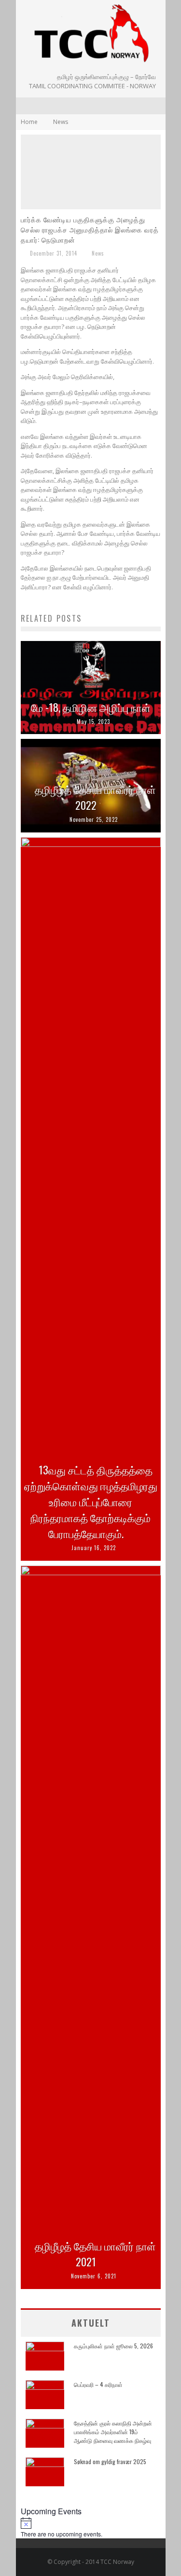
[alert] (91, 2528)
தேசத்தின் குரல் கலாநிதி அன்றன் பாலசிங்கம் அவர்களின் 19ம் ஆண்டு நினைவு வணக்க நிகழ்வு (113, 2432)
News (98, 253)
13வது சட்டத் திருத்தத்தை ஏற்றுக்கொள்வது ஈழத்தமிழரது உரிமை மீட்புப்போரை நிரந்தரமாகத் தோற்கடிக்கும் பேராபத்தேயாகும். (91, 1501)
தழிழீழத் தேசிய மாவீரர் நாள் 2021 (95, 2254)
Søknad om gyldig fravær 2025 (110, 2461)
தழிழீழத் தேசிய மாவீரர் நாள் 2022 (95, 797)
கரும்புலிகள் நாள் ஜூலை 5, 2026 (113, 2346)
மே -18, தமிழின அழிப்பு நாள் (91, 707)
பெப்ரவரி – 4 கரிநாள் (98, 2384)
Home (29, 122)
